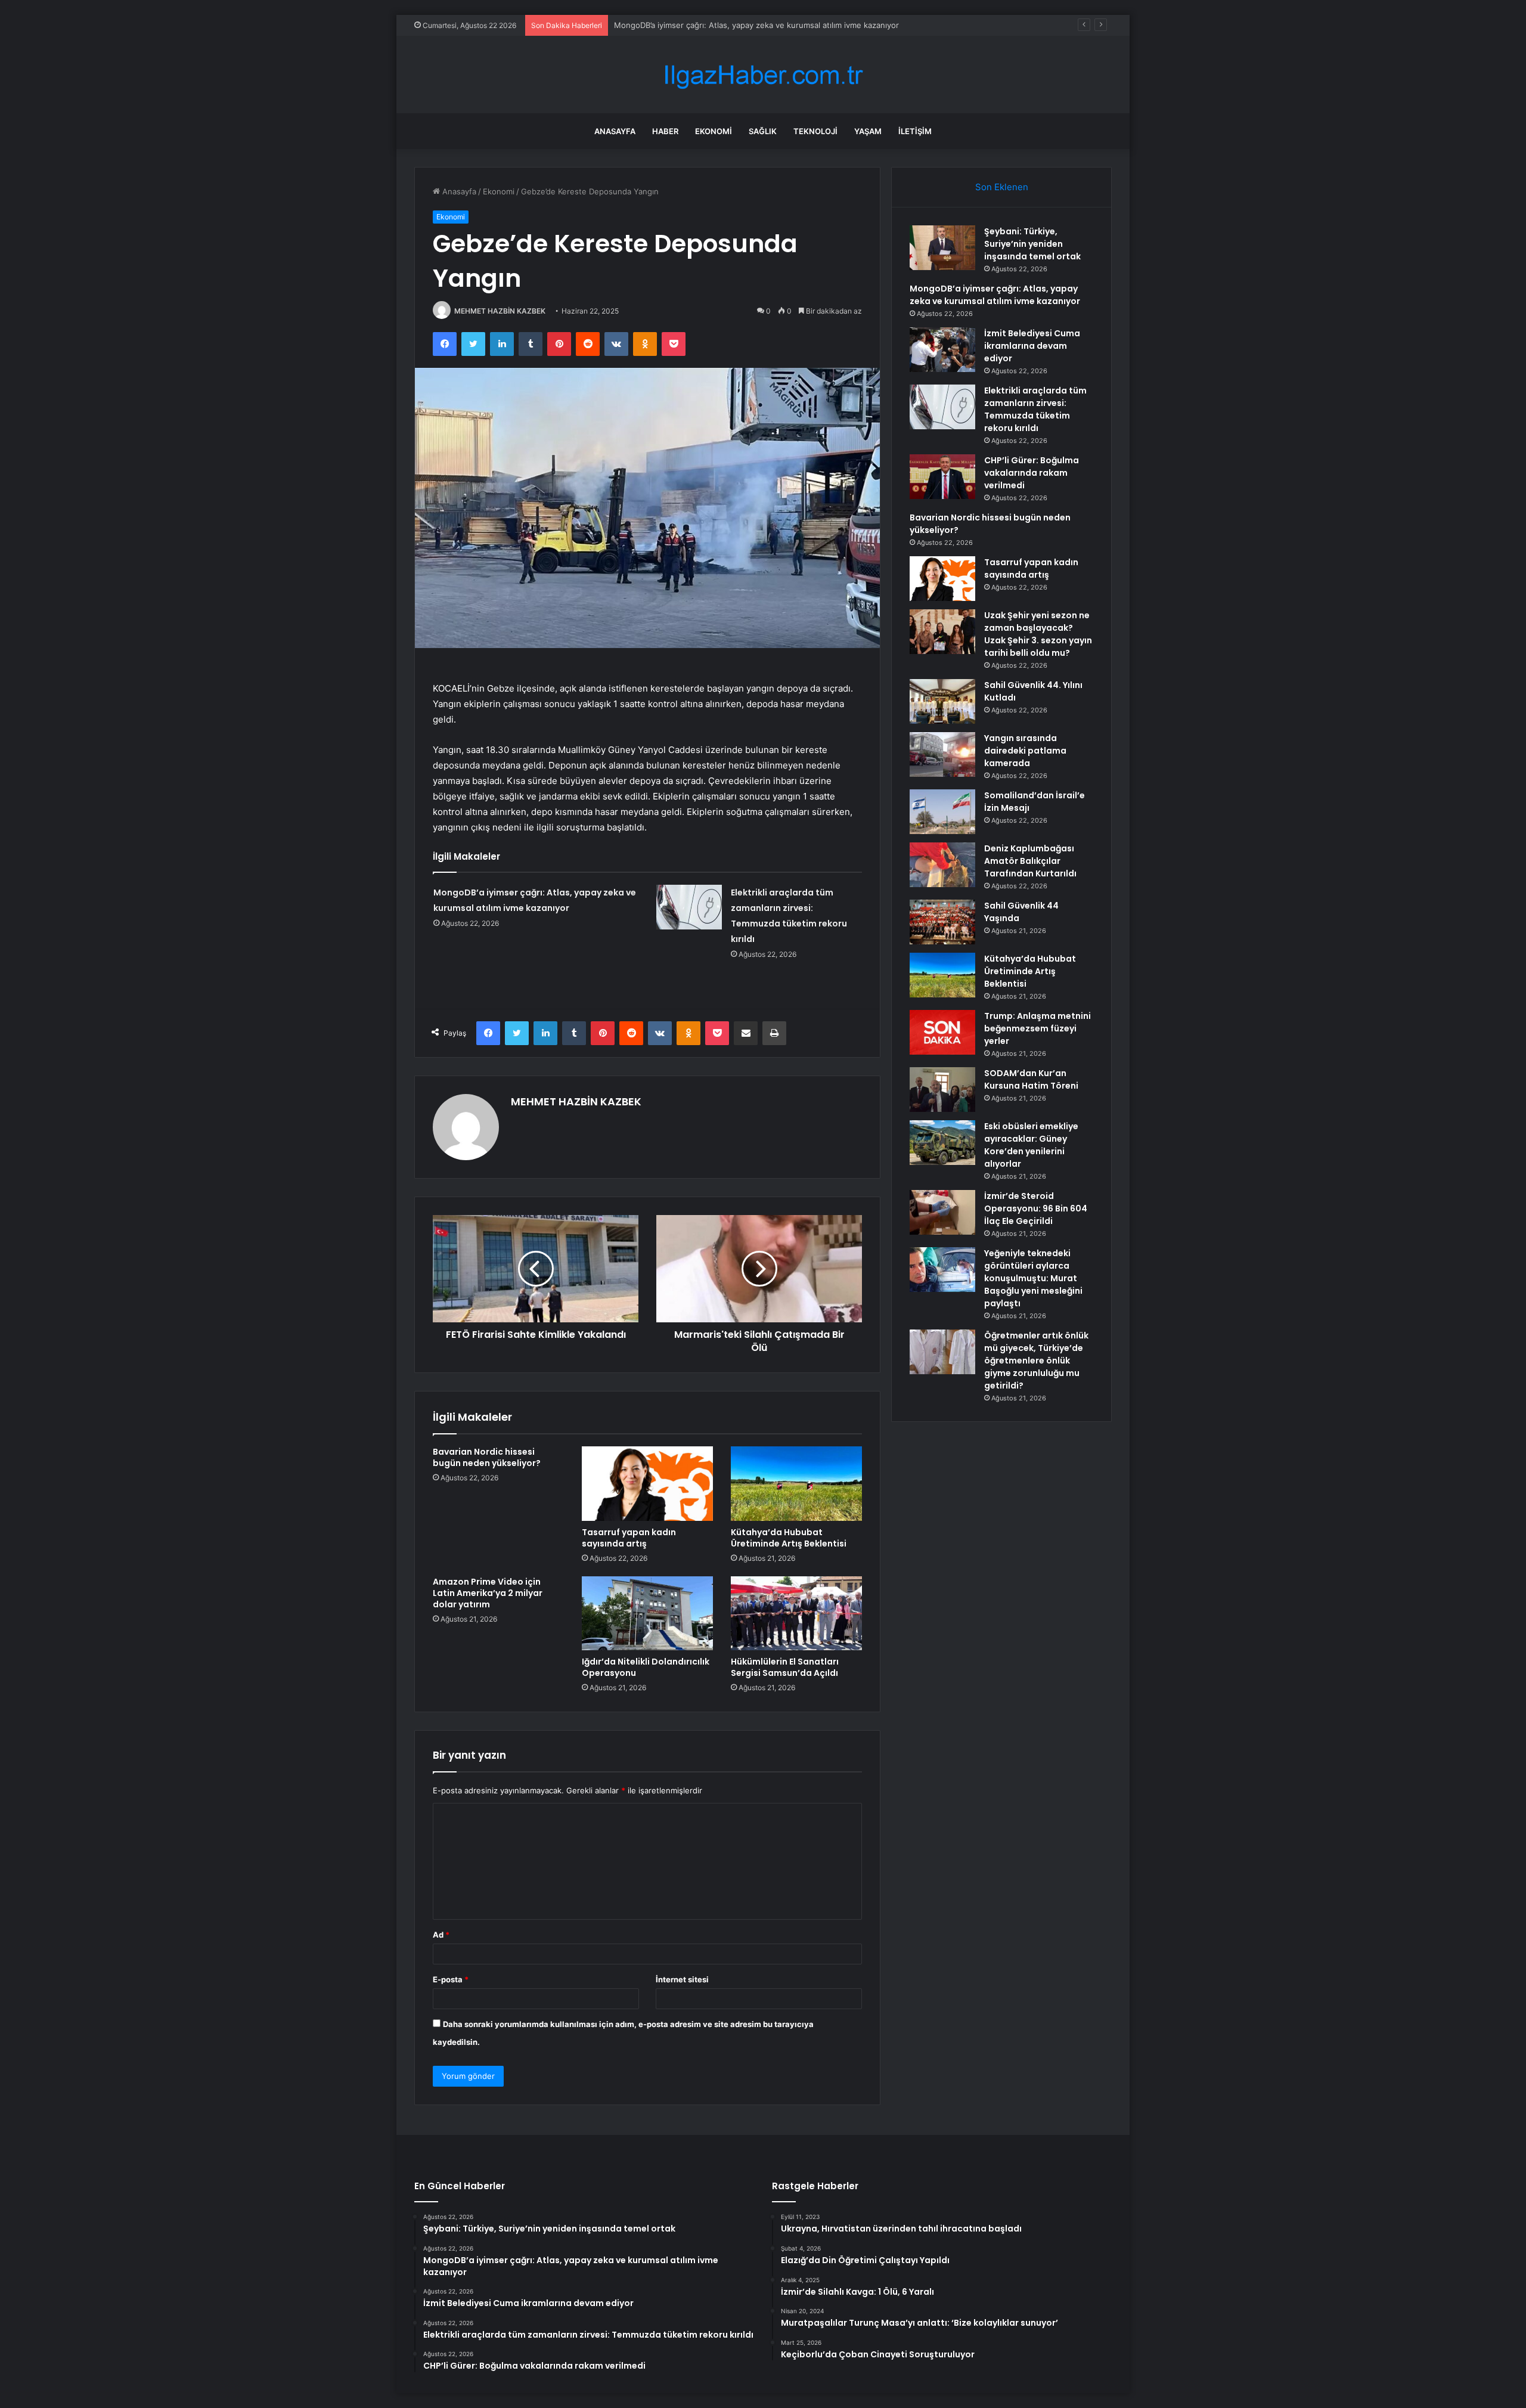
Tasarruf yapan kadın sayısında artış (629, 1538)
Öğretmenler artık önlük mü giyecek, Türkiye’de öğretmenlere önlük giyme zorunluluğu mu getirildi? (1036, 1360)
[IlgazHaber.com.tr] (763, 75)
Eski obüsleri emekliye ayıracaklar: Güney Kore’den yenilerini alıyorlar (1031, 1145)
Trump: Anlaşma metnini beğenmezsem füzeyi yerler (1038, 1028)
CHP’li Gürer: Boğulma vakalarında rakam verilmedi (1032, 473)
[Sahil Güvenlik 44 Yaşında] (942, 922)
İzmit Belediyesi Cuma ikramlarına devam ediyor (701, 25)
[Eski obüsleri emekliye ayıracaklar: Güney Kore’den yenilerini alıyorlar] (942, 1143)
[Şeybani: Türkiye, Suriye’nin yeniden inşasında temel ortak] (942, 248)
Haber (665, 131)
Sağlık (763, 131)
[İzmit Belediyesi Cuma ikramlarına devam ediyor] (942, 350)
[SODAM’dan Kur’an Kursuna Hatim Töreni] (942, 1090)
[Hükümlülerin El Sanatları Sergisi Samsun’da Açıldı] (796, 1613)
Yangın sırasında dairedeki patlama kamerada (1025, 751)
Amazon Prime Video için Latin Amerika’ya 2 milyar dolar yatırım (488, 1593)
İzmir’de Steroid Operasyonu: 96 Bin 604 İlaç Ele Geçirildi (1036, 1208)
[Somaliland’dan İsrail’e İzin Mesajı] (942, 812)
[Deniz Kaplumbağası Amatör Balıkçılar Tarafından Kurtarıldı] (942, 865)
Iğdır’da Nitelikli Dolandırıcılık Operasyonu (646, 1667)
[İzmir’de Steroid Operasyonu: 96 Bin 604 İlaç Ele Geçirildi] (942, 1212)
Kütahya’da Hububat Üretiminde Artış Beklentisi (789, 1538)
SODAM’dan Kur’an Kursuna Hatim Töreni (1031, 1079)
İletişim (915, 131)
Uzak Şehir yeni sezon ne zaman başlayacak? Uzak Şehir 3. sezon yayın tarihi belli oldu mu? (1038, 634)
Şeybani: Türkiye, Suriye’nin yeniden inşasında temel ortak (1032, 244)
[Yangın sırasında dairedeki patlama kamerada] (942, 754)
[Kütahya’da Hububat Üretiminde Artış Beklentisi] (796, 1483)
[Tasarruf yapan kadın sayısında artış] (647, 1483)
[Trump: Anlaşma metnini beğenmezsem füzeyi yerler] (942, 1032)
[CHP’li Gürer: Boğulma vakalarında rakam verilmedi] (942, 477)
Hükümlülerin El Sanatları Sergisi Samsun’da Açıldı (785, 1667)
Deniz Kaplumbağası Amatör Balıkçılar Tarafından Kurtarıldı (1030, 861)
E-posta (451, 1979)
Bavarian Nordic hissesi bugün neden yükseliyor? (487, 1457)
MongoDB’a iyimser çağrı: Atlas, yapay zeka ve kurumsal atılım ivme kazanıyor (995, 295)
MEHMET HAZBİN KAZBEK (500, 311)
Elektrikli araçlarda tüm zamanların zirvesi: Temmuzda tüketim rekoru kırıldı (1035, 409)
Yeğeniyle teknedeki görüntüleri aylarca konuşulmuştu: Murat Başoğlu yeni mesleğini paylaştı (1033, 1278)
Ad (441, 1935)
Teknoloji (815, 131)
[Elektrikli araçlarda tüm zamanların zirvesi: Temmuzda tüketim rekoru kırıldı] (689, 907)
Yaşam (868, 131)
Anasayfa (615, 131)
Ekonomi (714, 131)
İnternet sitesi (682, 1979)
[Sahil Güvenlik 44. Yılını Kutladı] (942, 701)
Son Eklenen (1002, 187)
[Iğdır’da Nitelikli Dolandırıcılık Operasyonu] (647, 1613)
